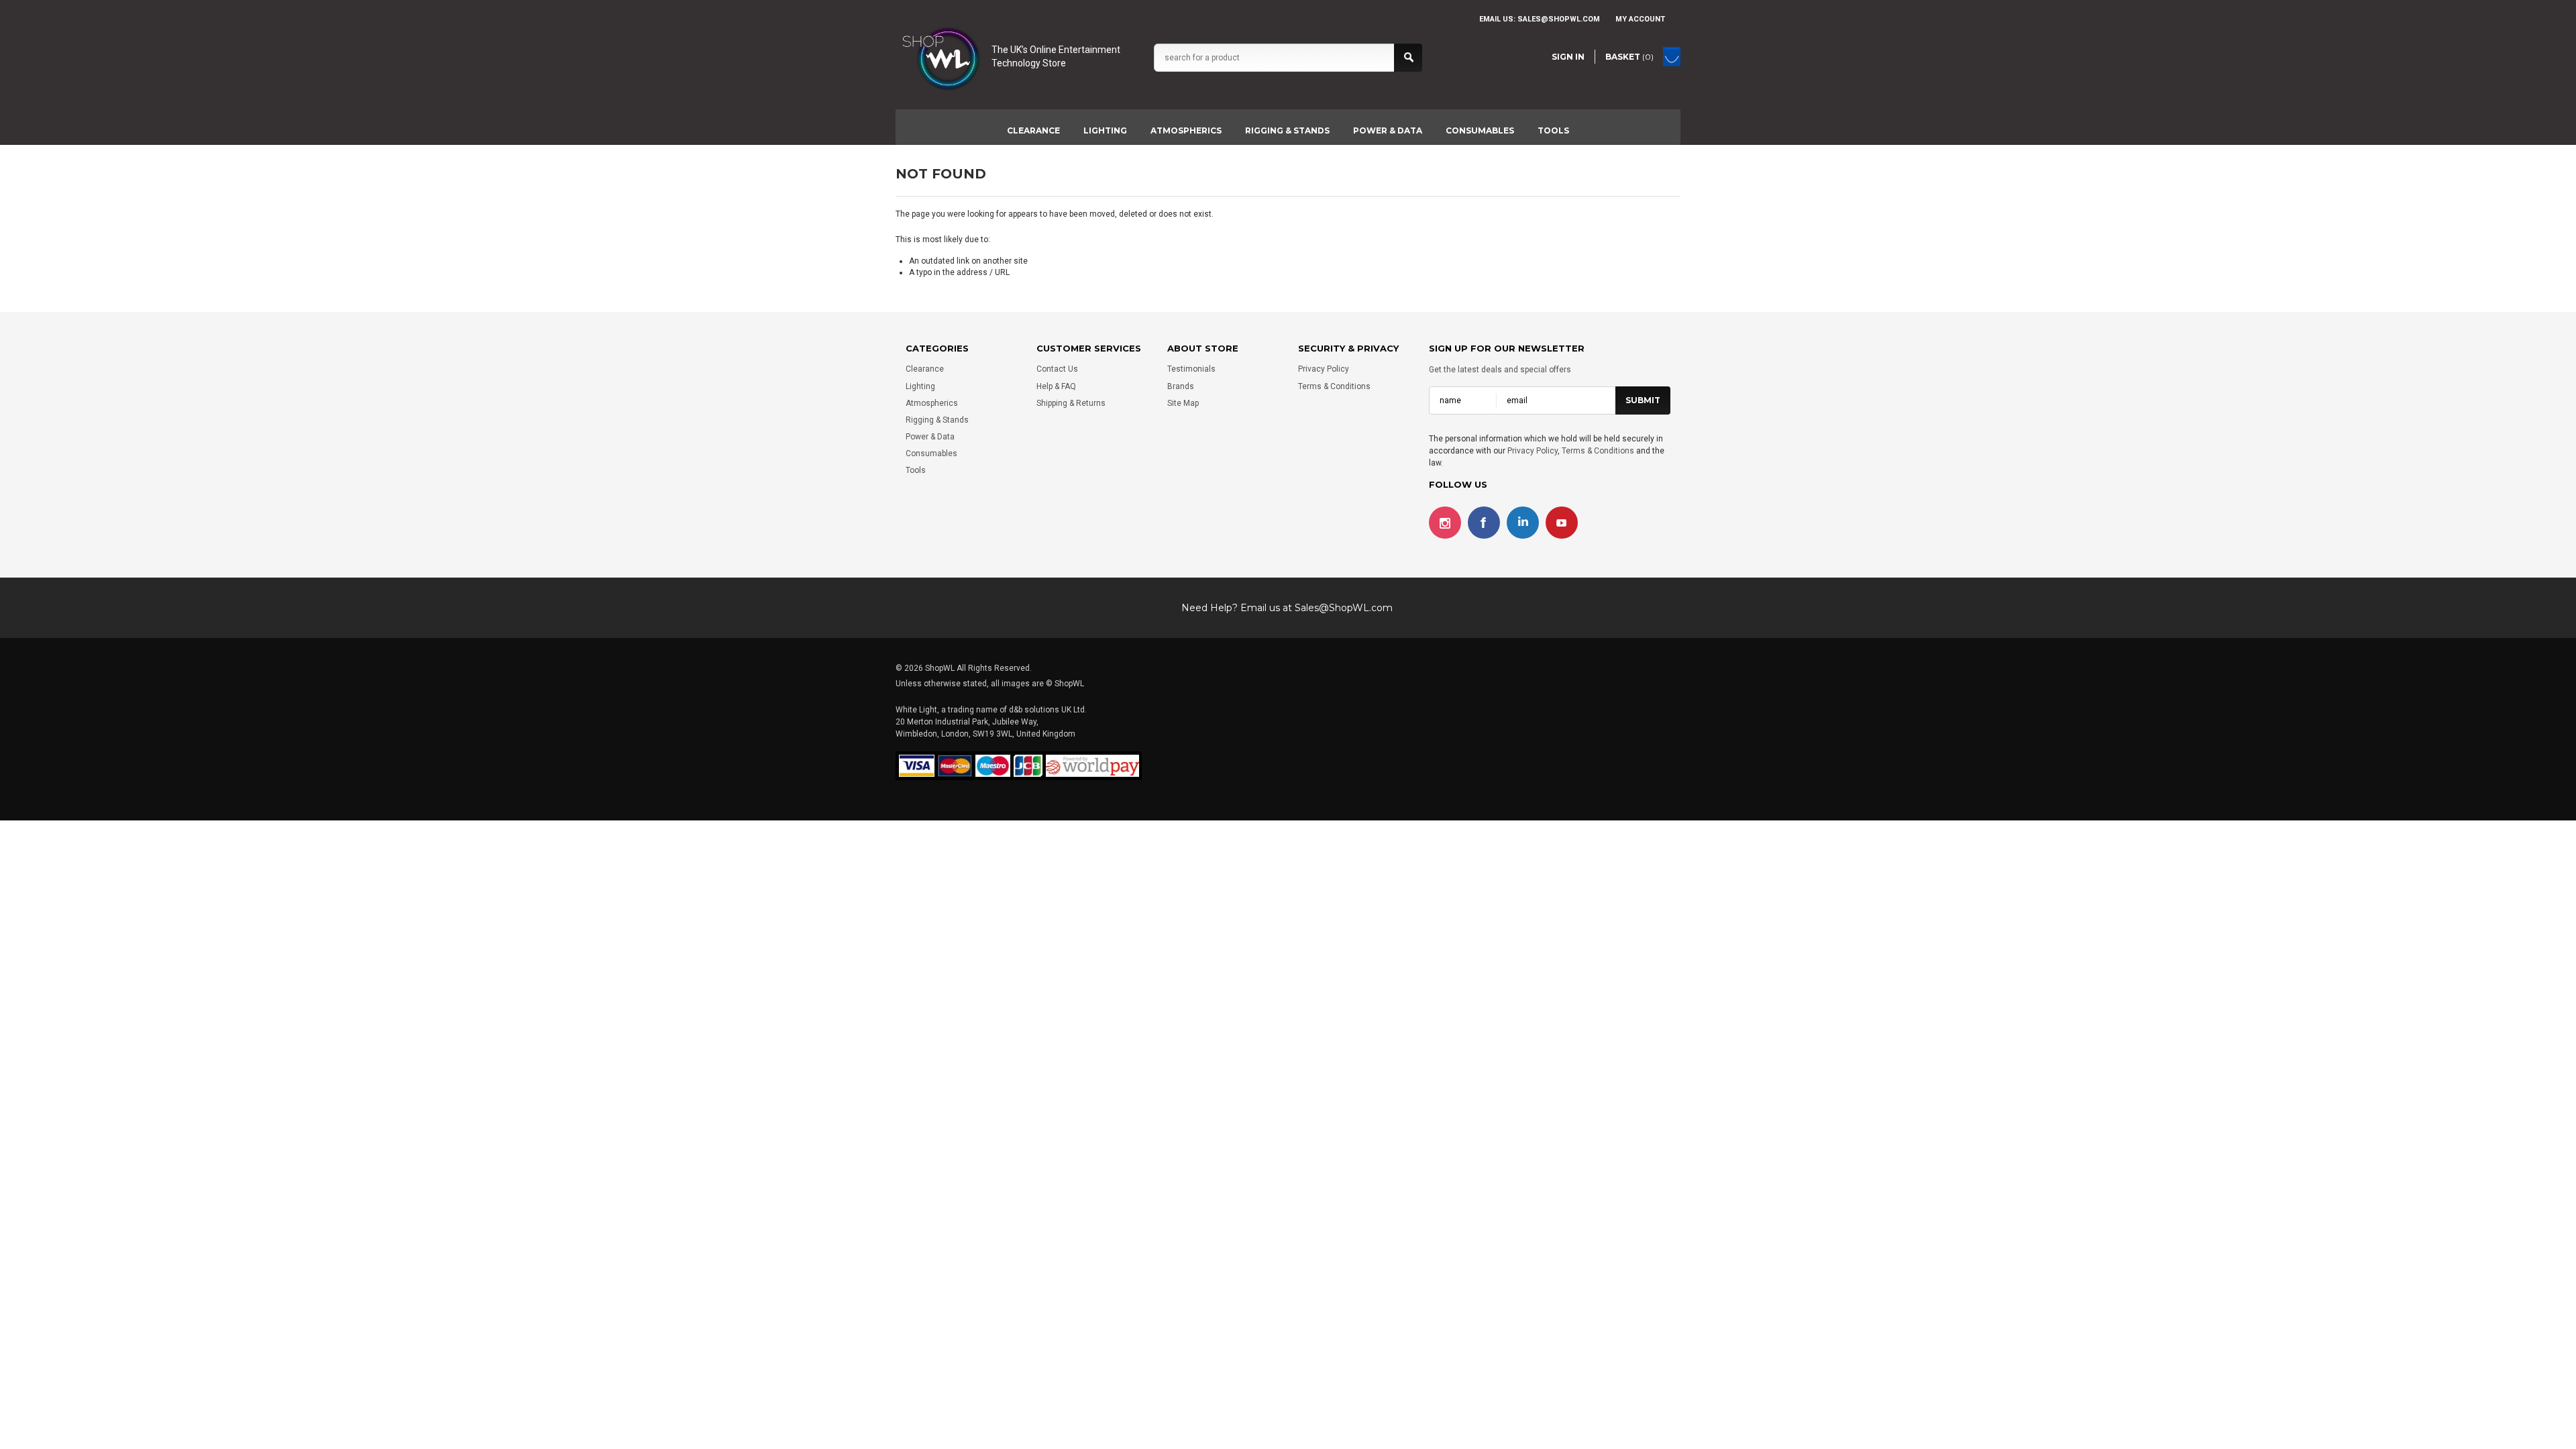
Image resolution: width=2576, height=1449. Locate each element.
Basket (1629, 57)
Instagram (1445, 523)
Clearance (1033, 130)
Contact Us (1057, 369)
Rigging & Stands (1287, 130)
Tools (1553, 130)
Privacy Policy (1324, 369)
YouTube (1562, 523)
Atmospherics (1186, 130)
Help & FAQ (1056, 386)
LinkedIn (1523, 523)
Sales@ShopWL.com (1344, 608)
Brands (1181, 386)
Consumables (1480, 130)
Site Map (1183, 403)
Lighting (1105, 130)
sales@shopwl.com (1559, 19)
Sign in (1568, 57)
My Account (1640, 19)
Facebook (1484, 523)
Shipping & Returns (1071, 403)
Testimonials (1191, 369)
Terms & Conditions (1334, 386)
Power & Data (1388, 130)
